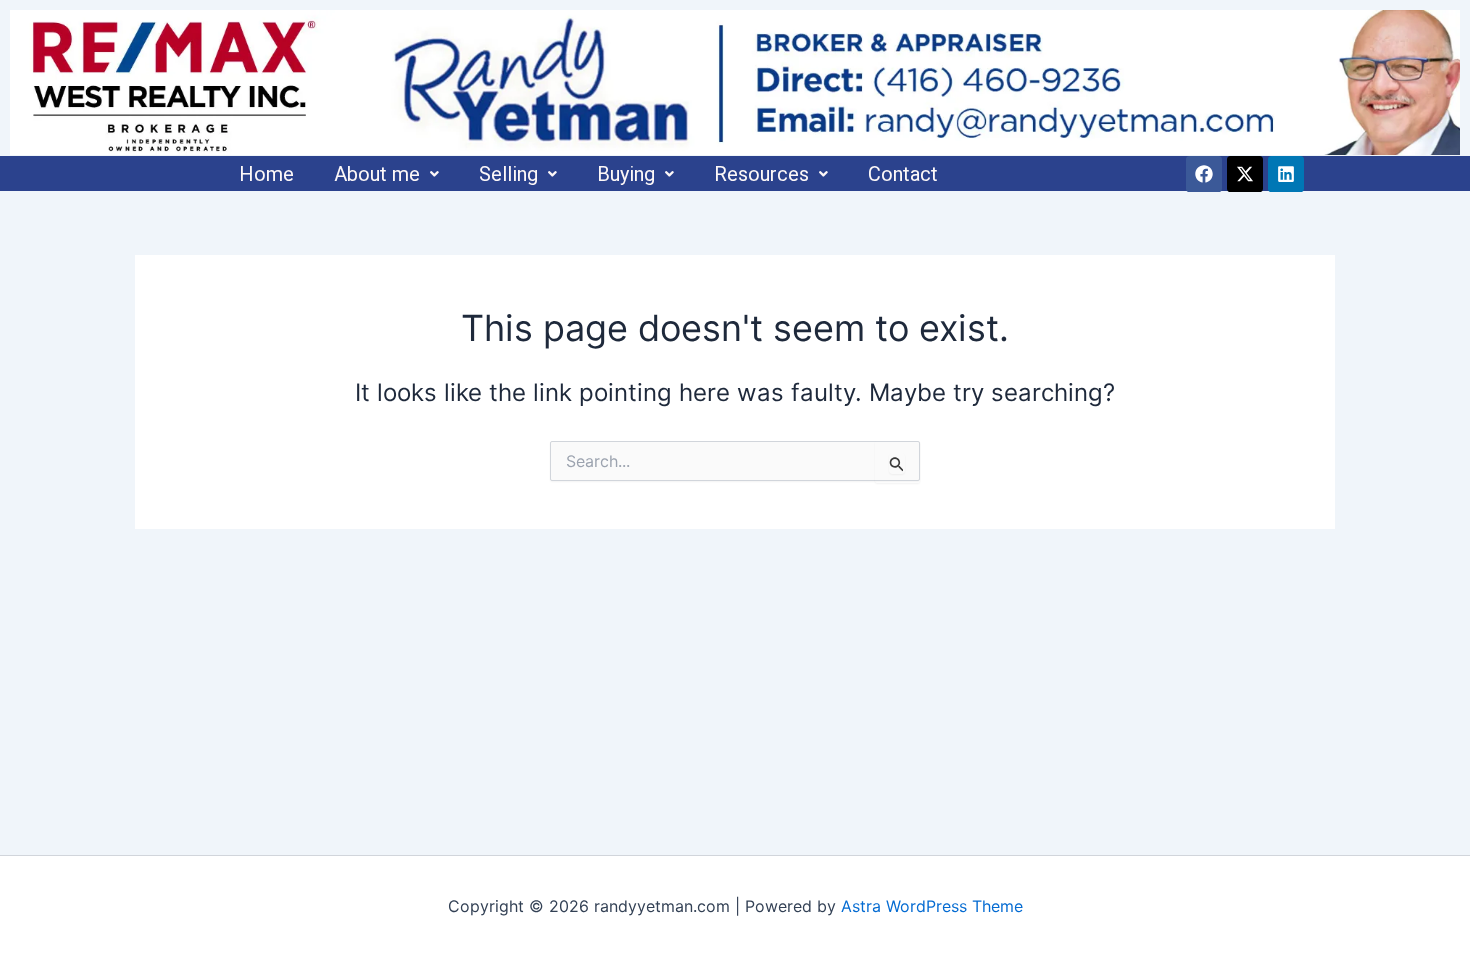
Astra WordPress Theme (932, 906)
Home (266, 174)
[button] (386, 174)
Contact (903, 174)
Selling (508, 174)
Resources (761, 174)
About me (377, 174)
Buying (626, 174)
